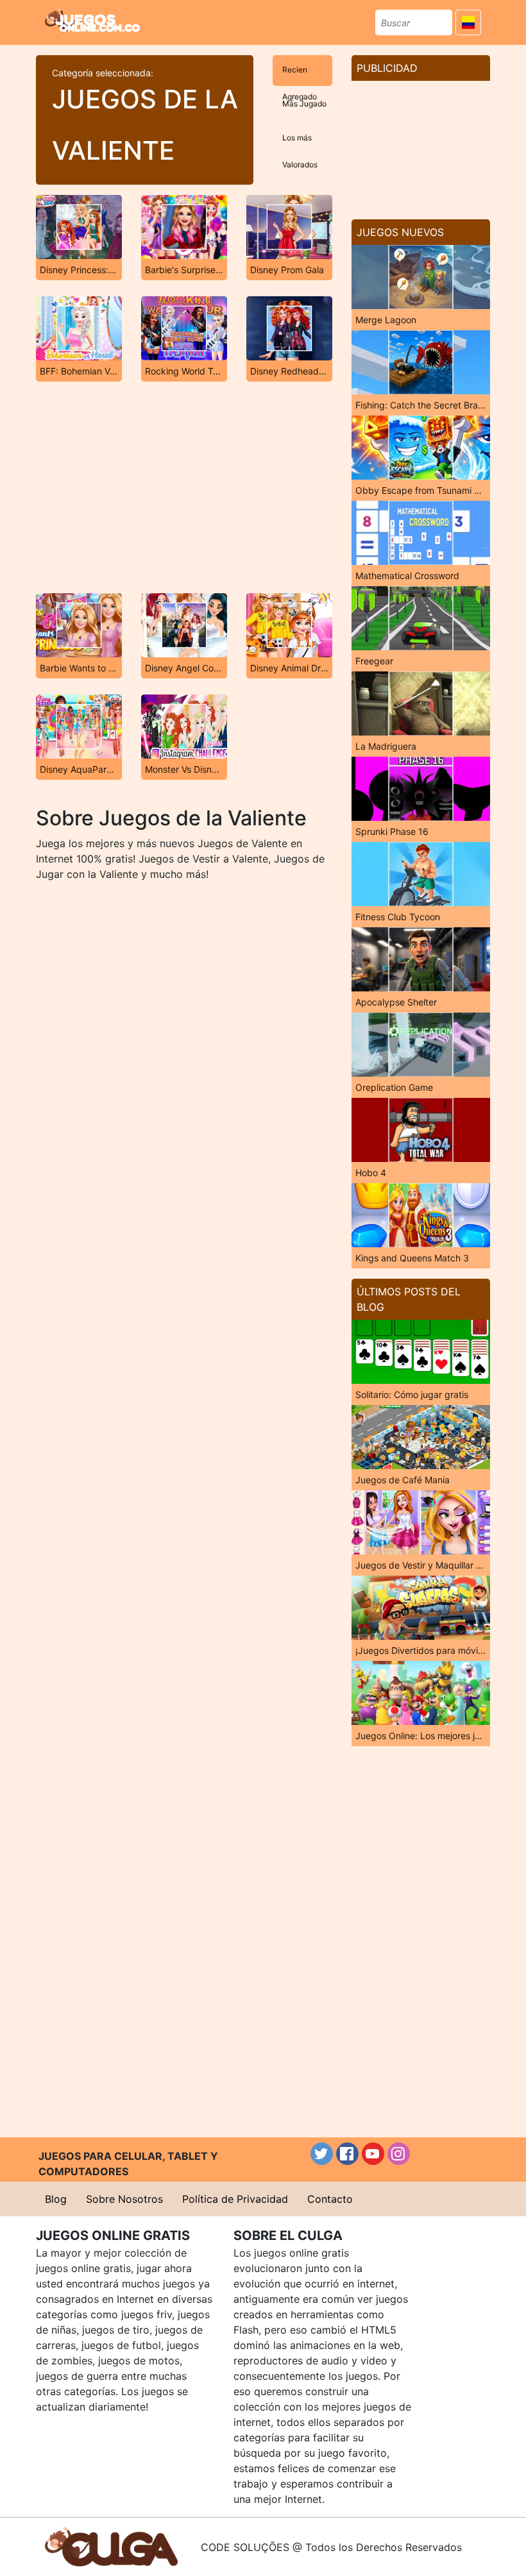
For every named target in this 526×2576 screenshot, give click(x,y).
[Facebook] (347, 2154)
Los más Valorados (300, 143)
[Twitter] (322, 2154)
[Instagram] (399, 2154)
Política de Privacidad (235, 2199)
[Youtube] (373, 2154)
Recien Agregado (300, 75)
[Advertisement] (184, 487)
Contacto (330, 2199)
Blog (56, 2199)
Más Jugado (304, 104)
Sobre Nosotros (124, 2199)
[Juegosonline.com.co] (92, 21)
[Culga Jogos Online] (111, 2546)
